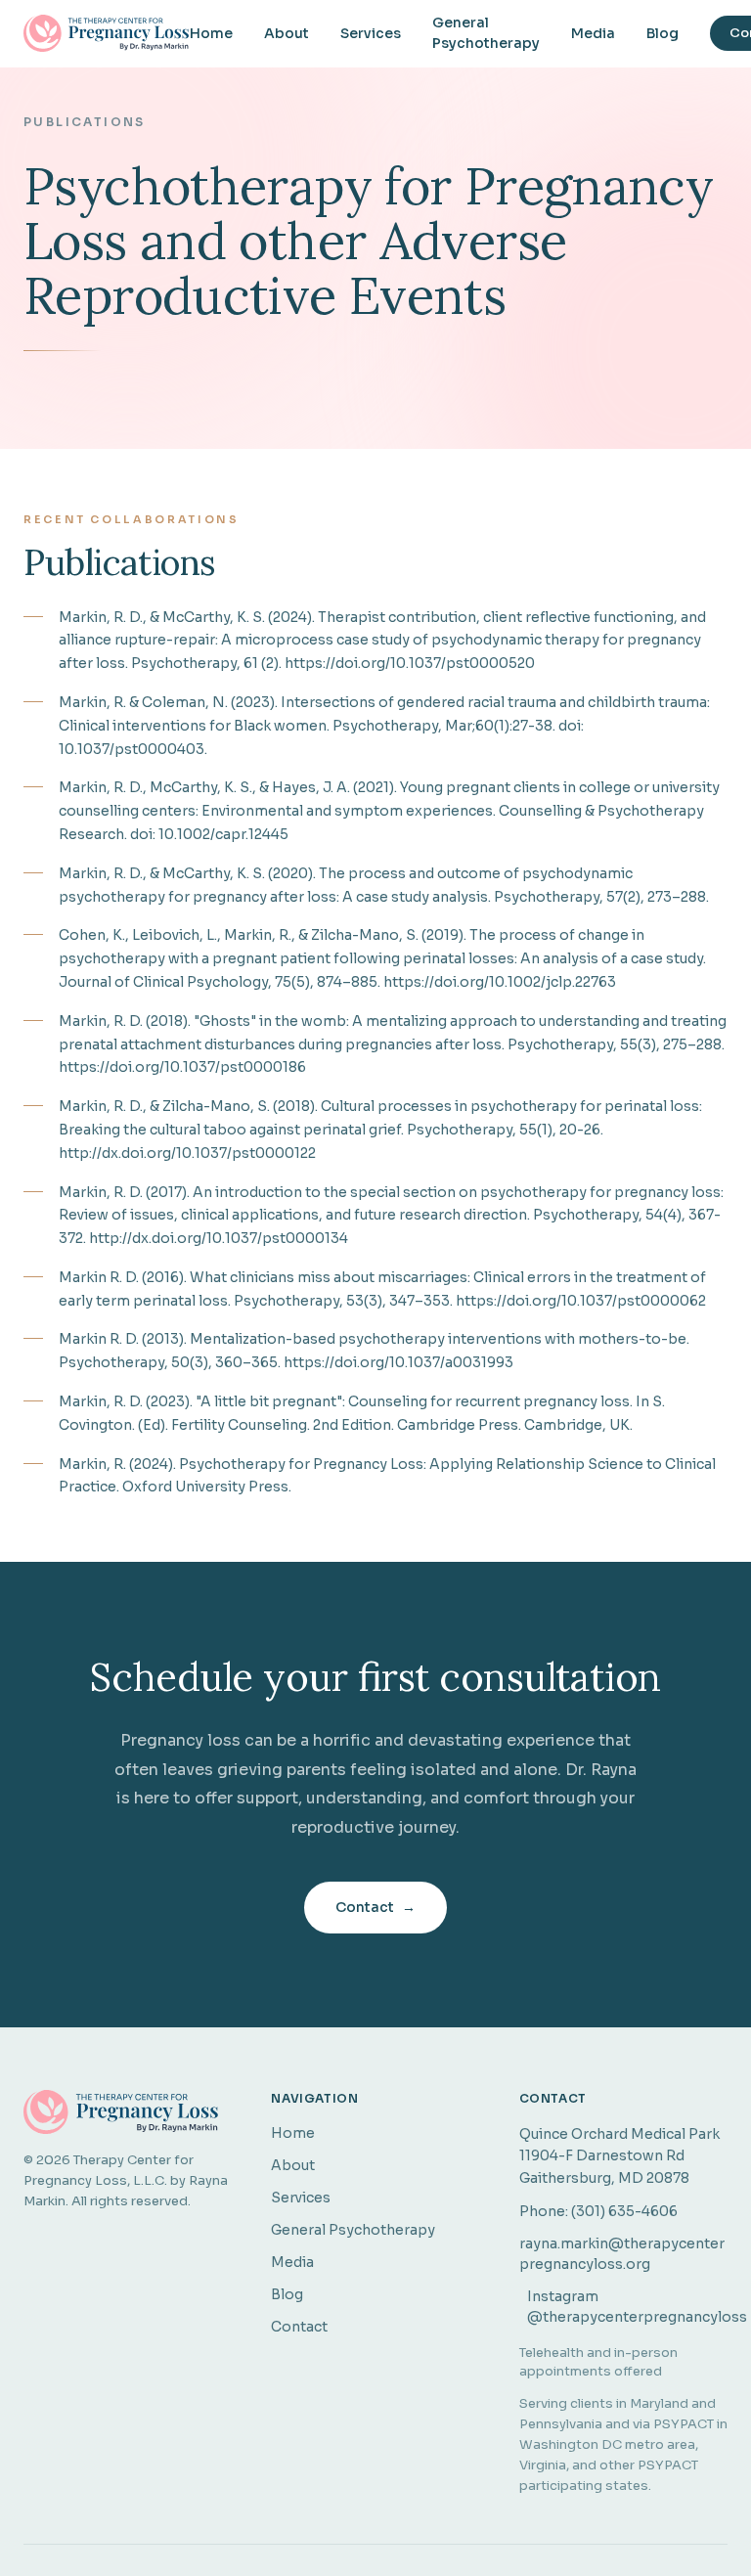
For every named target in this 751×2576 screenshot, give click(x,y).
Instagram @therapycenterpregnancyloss (627, 2307)
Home (211, 33)
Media (593, 33)
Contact (375, 1907)
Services (371, 33)
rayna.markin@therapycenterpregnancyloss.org (622, 2254)
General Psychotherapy (486, 33)
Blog (663, 33)
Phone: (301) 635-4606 (598, 2211)
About (287, 33)
